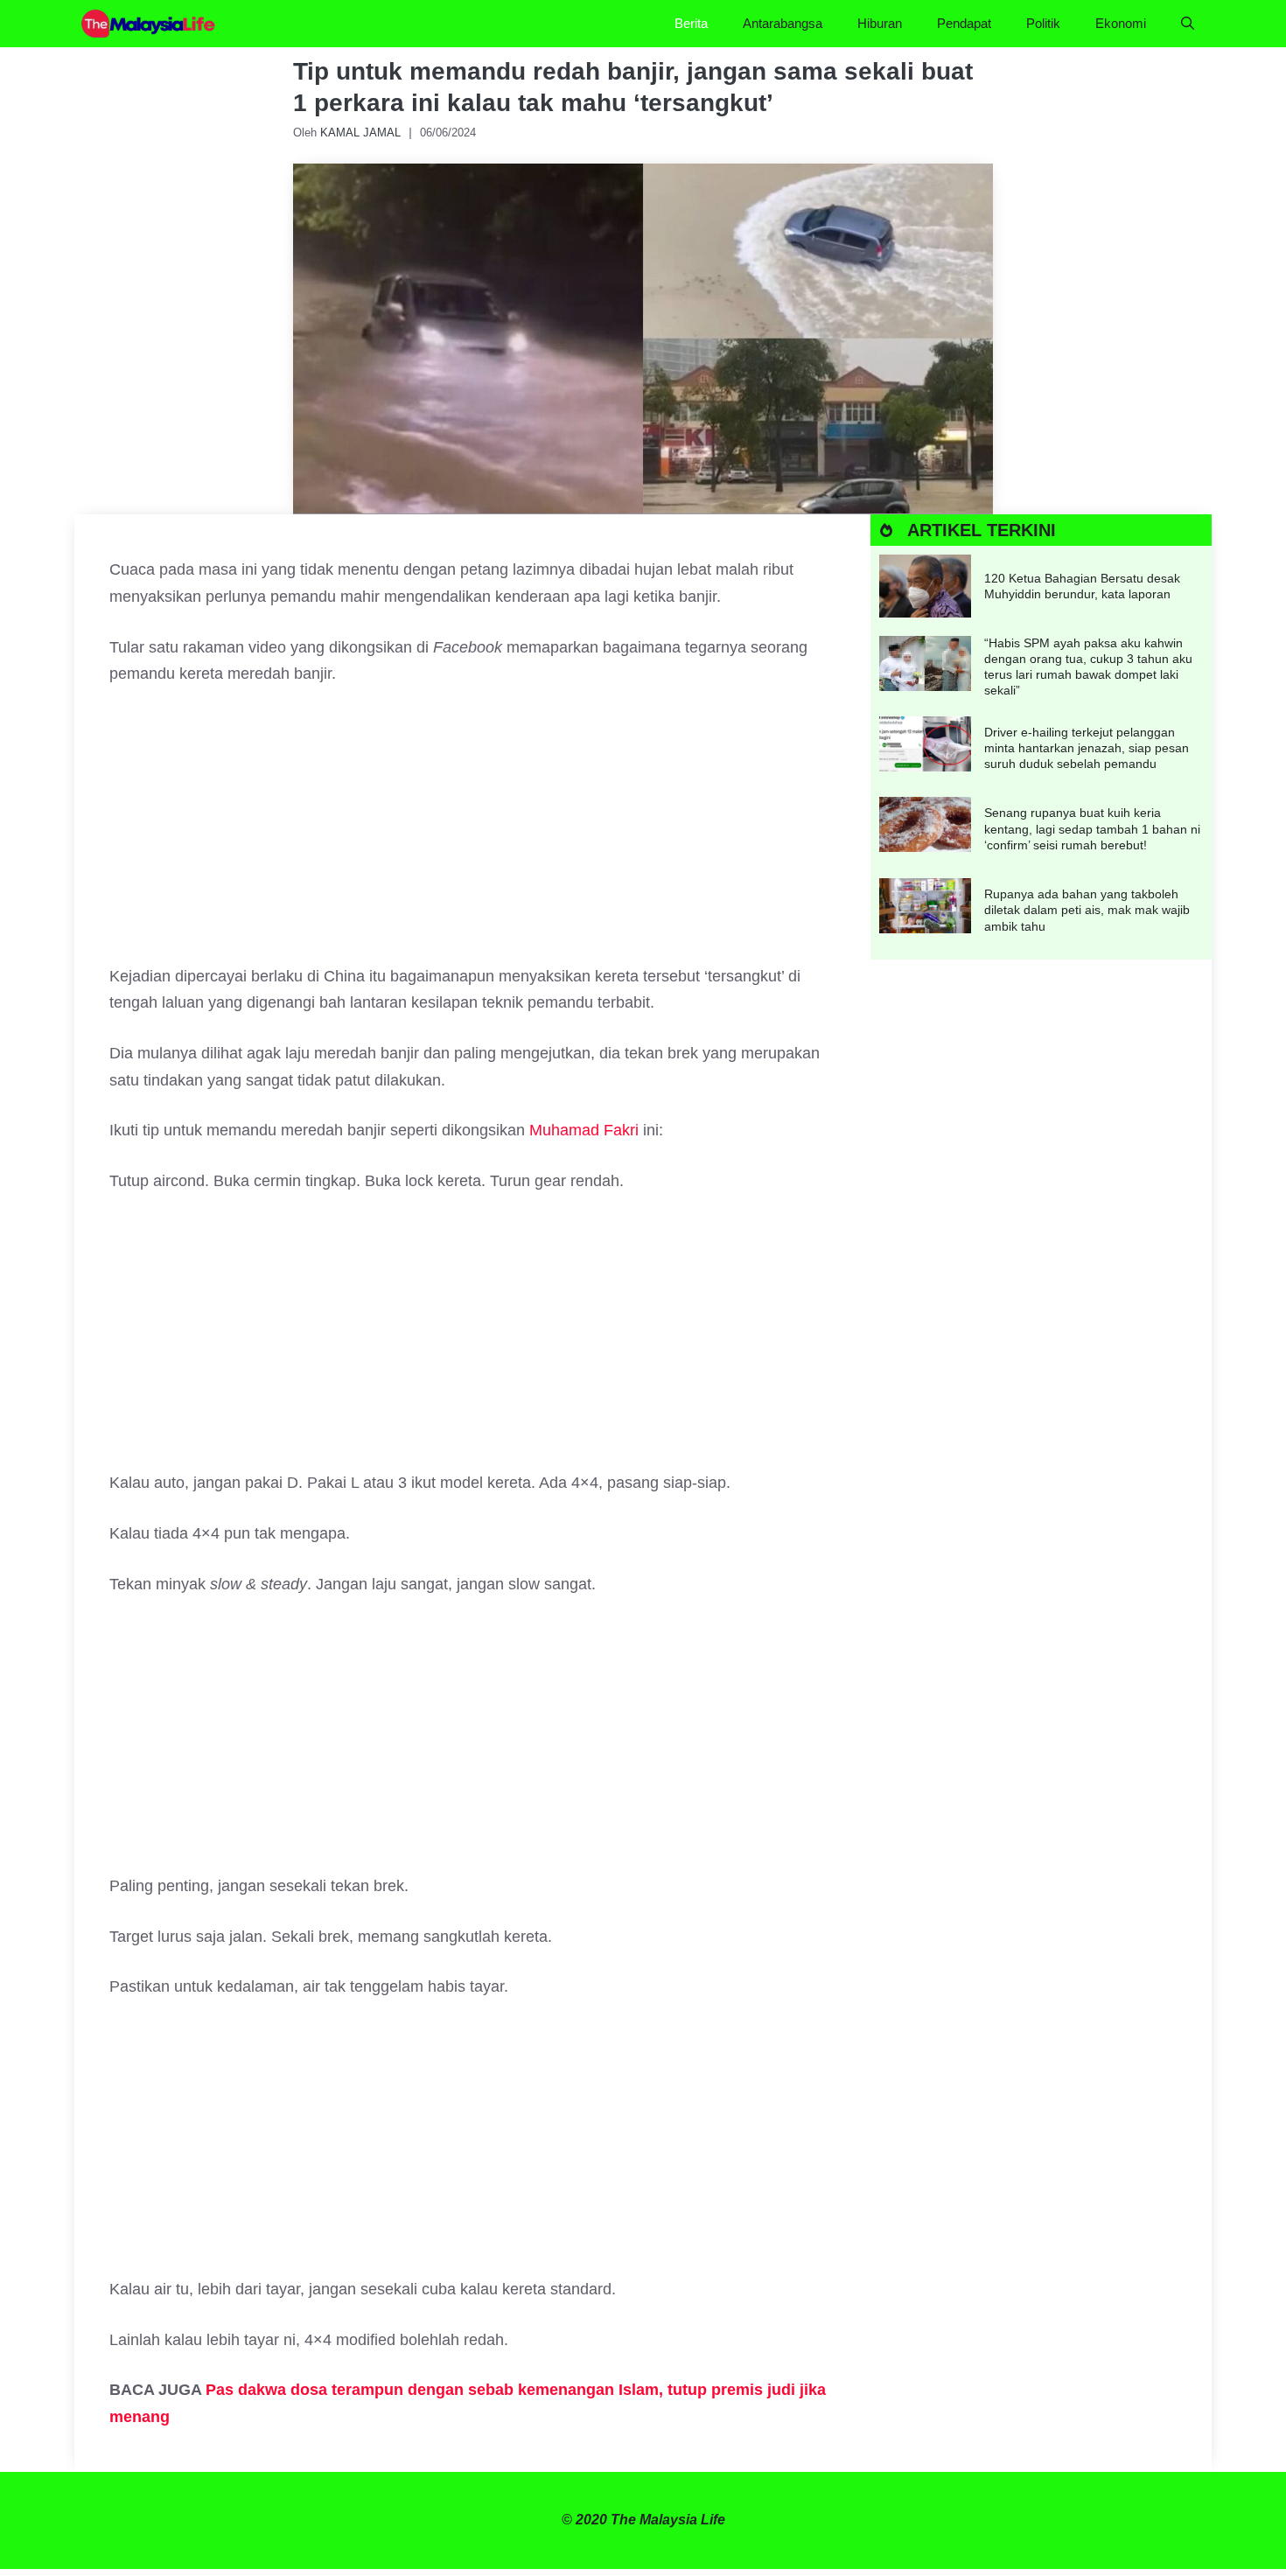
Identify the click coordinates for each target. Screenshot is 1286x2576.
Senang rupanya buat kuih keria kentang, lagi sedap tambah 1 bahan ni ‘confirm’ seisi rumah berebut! (1092, 828)
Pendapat (964, 23)
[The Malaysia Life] (149, 24)
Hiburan (880, 23)
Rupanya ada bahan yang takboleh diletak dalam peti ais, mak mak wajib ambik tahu (1087, 910)
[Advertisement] (472, 834)
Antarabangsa (783, 23)
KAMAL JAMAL (360, 133)
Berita (691, 23)
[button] (1188, 24)
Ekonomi (1121, 23)
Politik (1043, 23)
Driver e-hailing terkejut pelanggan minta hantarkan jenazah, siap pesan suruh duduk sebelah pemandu (1087, 748)
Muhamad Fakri (584, 1130)
